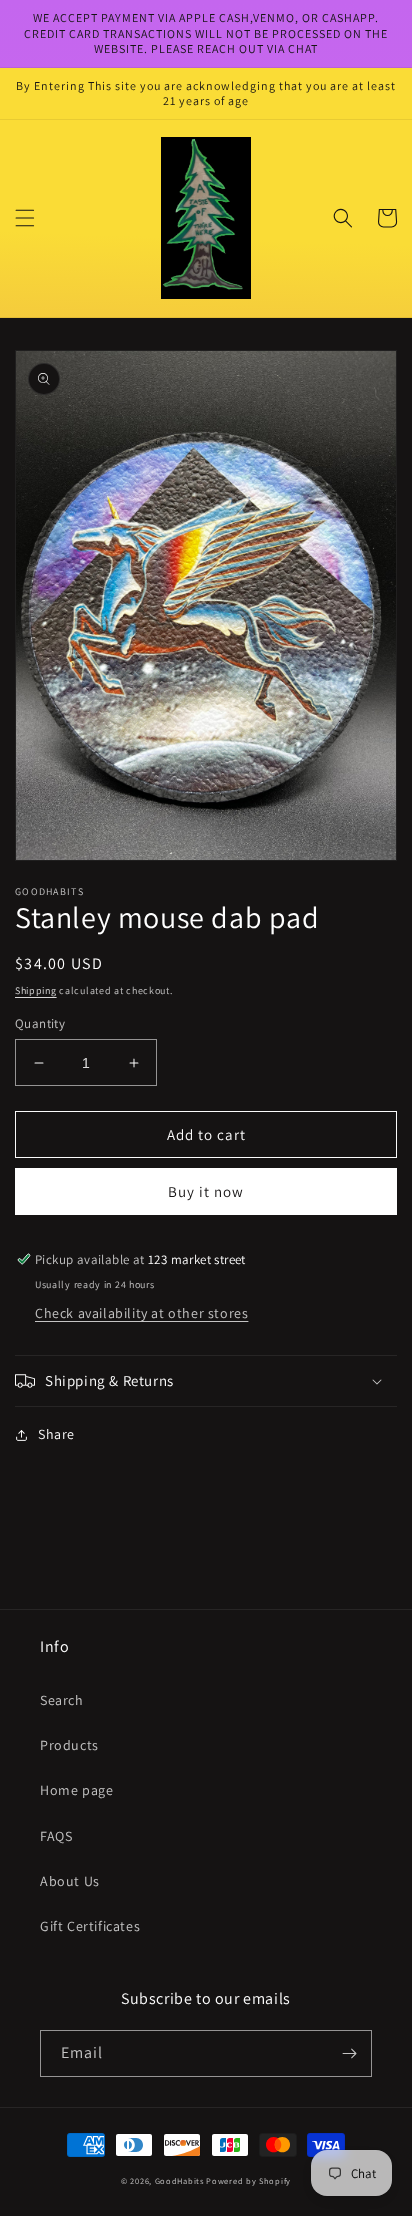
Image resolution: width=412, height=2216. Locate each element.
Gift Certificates (90, 1926)
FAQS (56, 1836)
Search (62, 1700)
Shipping (36, 990)
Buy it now (206, 1191)
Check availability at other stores (141, 1313)
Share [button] (56, 1434)
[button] (25, 218)
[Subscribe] (349, 2053)
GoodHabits (179, 2180)
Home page (76, 1790)
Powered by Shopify (248, 2180)
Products (69, 1745)
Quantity (40, 1023)
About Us (70, 1881)
